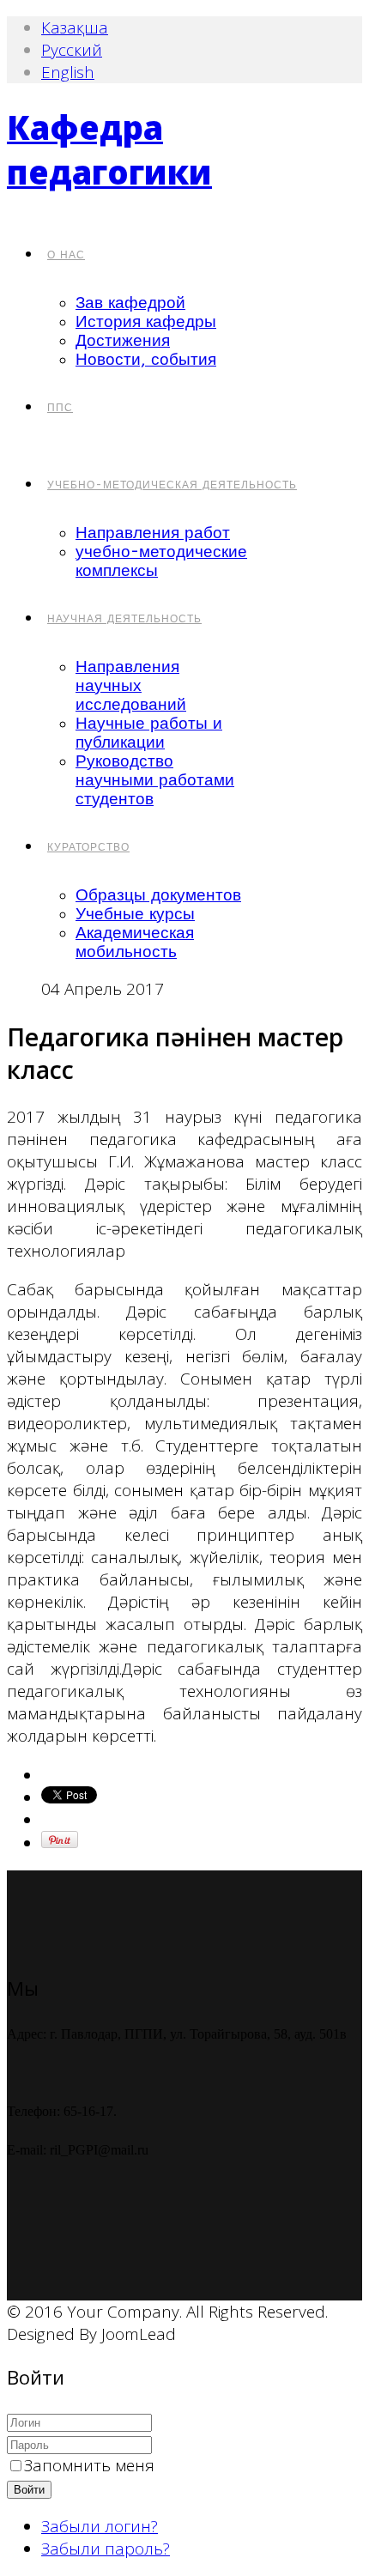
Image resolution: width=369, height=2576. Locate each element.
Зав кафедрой (130, 303)
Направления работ (153, 533)
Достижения (123, 341)
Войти (29, 2490)
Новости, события (146, 360)
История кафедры (146, 322)
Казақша (75, 27)
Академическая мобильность (135, 943)
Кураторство (88, 847)
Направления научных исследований (131, 686)
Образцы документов (158, 895)
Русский (72, 50)
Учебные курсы (135, 914)
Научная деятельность (124, 619)
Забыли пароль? (106, 2549)
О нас (66, 255)
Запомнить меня (89, 2465)
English (68, 72)
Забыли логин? (100, 2526)
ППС (60, 408)
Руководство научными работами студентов (155, 780)
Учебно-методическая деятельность (172, 485)
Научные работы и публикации (149, 733)
